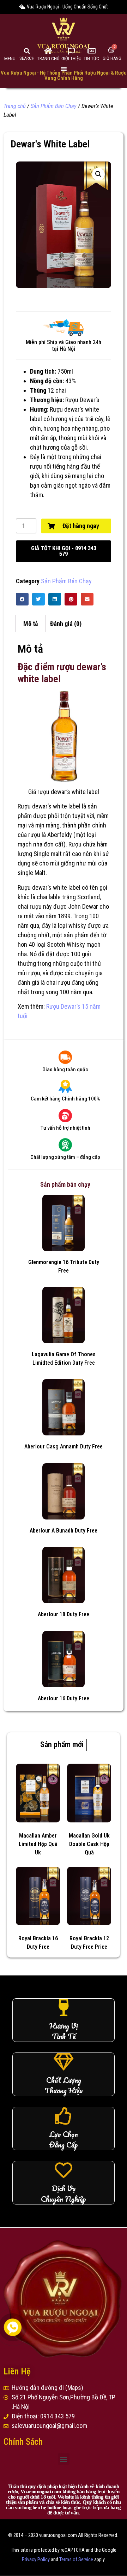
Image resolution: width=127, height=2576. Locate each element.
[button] (64, 551)
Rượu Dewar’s (82, 400)
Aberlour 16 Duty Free (64, 1698)
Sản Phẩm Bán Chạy (54, 106)
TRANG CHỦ (48, 59)
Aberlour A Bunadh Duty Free (64, 1531)
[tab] (30, 624)
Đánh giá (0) (66, 624)
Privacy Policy (36, 2560)
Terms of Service (76, 2560)
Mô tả (31, 624)
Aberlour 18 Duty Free (64, 1614)
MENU (10, 59)
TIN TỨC (91, 59)
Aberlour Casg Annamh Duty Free (64, 1446)
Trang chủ (15, 106)
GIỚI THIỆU (71, 59)
